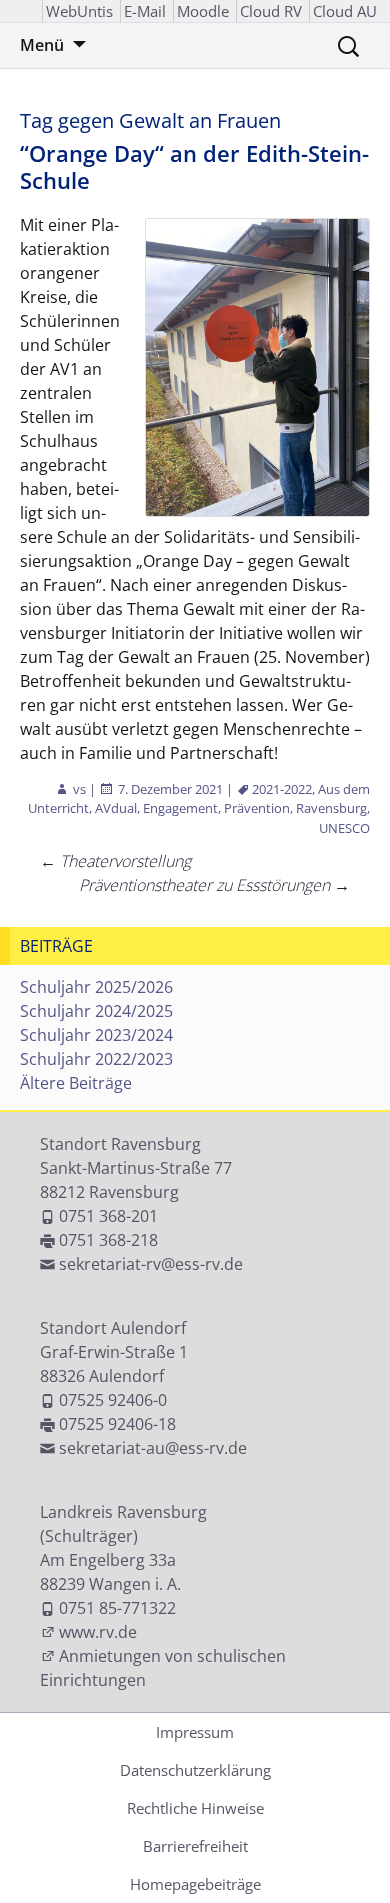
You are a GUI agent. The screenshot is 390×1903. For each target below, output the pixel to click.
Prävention (257, 808)
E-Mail (145, 11)
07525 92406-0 (113, 1400)
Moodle (203, 11)
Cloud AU (345, 11)
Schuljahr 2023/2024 (96, 1035)
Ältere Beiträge (76, 1083)
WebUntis (79, 11)
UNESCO (344, 828)
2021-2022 (282, 789)
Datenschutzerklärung (195, 1770)
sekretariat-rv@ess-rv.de (151, 1264)
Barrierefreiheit (195, 1846)
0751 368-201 (108, 1216)
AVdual (116, 808)
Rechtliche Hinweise (195, 1808)
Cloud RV (271, 11)
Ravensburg (331, 808)
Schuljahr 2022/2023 (96, 1059)
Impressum (195, 1732)
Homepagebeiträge (195, 1884)
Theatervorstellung (115, 861)
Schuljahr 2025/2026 (96, 987)
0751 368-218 (108, 1240)
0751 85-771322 (117, 1608)
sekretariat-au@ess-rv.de (153, 1448)
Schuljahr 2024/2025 (96, 1011)
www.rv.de (98, 1632)
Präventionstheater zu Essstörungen (214, 885)
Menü (42, 45)
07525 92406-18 (117, 1424)
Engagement (180, 808)
